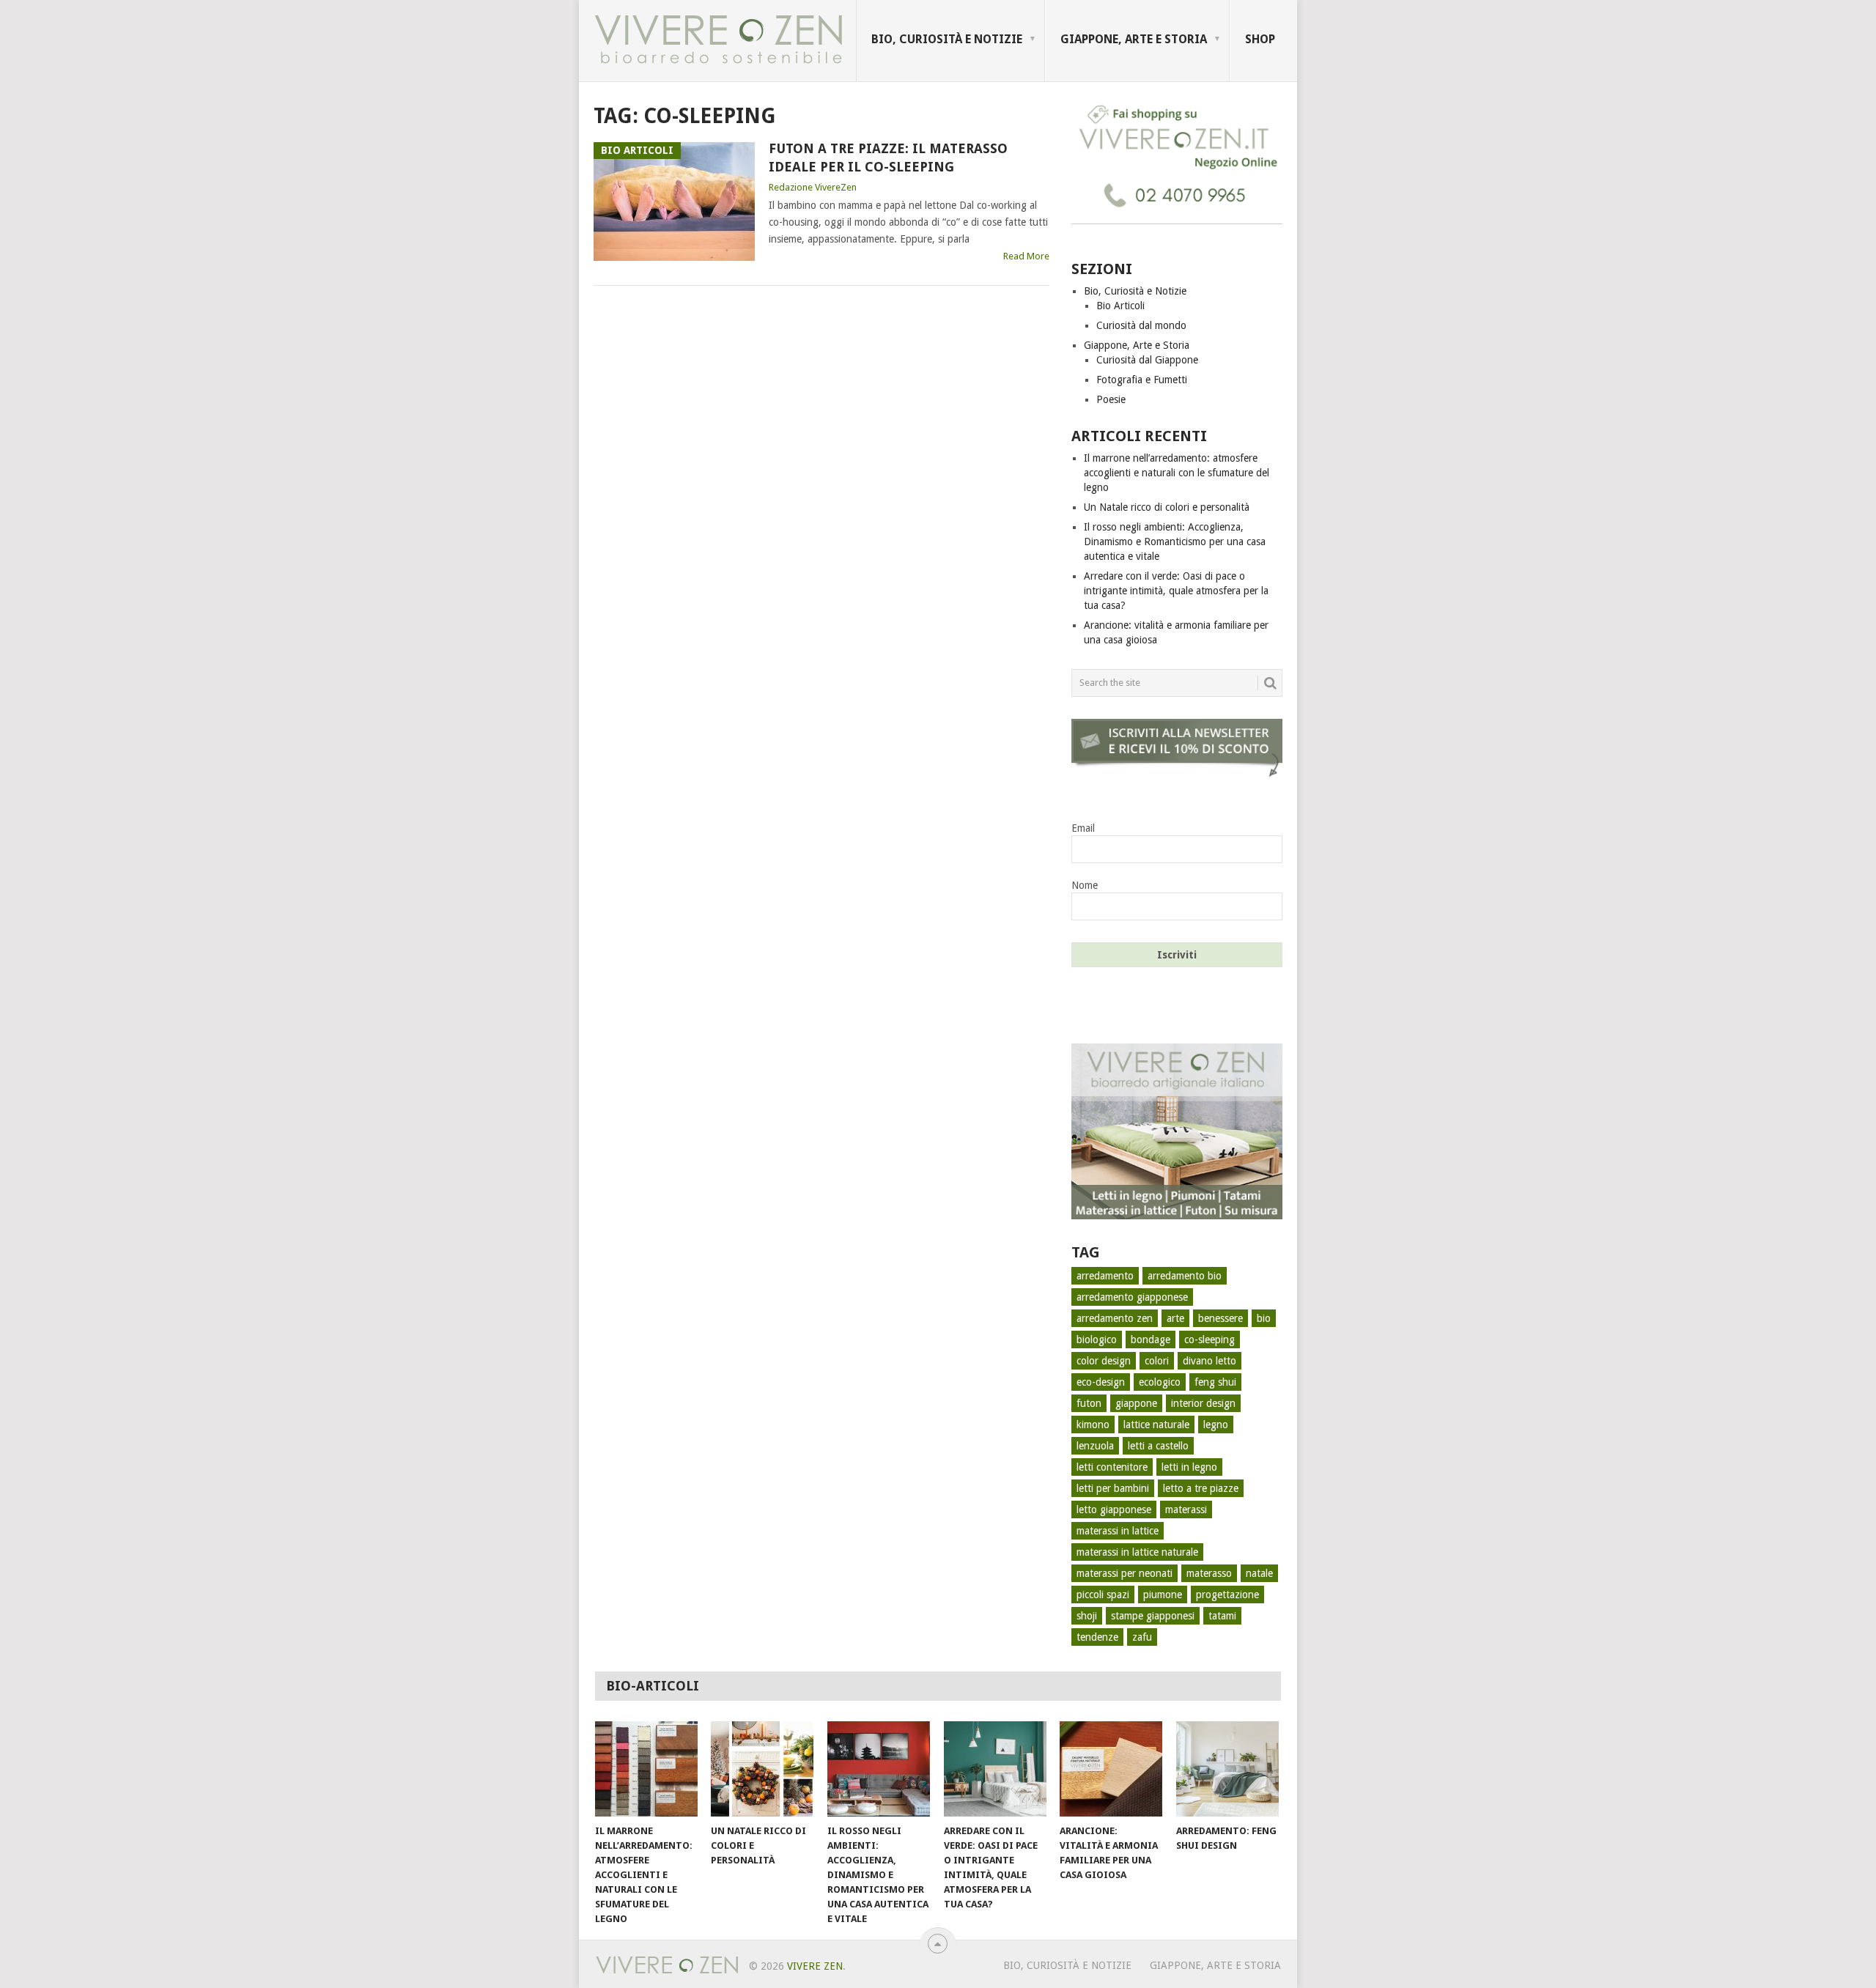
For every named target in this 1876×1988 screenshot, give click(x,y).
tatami (1222, 1616)
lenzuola (1095, 1446)
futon (1089, 1403)
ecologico (1160, 1382)
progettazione (1227, 1595)
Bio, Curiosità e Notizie (947, 39)
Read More (1026, 256)
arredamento (1105, 1276)
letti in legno (1189, 1467)
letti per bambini (1113, 1488)
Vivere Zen (815, 1966)
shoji (1087, 1616)
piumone (1163, 1595)
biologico (1097, 1340)
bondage (1151, 1340)
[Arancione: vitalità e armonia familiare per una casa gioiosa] (1111, 1769)
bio (1264, 1318)
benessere (1220, 1318)
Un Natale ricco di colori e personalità (1167, 507)
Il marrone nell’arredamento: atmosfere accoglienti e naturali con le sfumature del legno (1177, 473)
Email (1083, 828)
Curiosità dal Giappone (1147, 360)
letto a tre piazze (1201, 1488)
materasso (1209, 1573)
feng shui (1215, 1382)
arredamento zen (1115, 1318)
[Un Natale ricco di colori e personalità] (762, 1769)
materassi (1186, 1510)
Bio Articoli (1120, 306)
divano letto (1210, 1361)
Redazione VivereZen (813, 187)
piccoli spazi (1103, 1595)
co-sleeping (1210, 1340)
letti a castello (1158, 1446)
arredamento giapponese (1132, 1297)
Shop (1260, 39)
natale (1259, 1573)
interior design (1203, 1403)
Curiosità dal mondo (1141, 325)
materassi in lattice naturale (1137, 1552)
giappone (1136, 1403)
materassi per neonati (1125, 1573)
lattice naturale (1156, 1425)
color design (1104, 1361)
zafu (1142, 1637)
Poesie (1111, 399)
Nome (1085, 885)
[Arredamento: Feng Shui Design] (1227, 1769)
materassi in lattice (1118, 1531)
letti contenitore (1112, 1467)
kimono (1093, 1425)
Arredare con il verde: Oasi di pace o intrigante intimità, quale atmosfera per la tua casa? (1176, 591)
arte (1175, 1318)
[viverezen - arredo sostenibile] (1177, 1216)
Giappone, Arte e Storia (1134, 39)
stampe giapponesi (1153, 1616)
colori (1157, 1361)
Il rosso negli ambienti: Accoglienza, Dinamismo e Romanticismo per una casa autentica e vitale (1175, 542)
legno (1216, 1425)
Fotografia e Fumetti (1142, 380)
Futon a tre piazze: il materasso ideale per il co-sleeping (888, 158)
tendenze (1097, 1637)
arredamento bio (1185, 1276)
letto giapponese (1114, 1510)
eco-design (1101, 1382)
